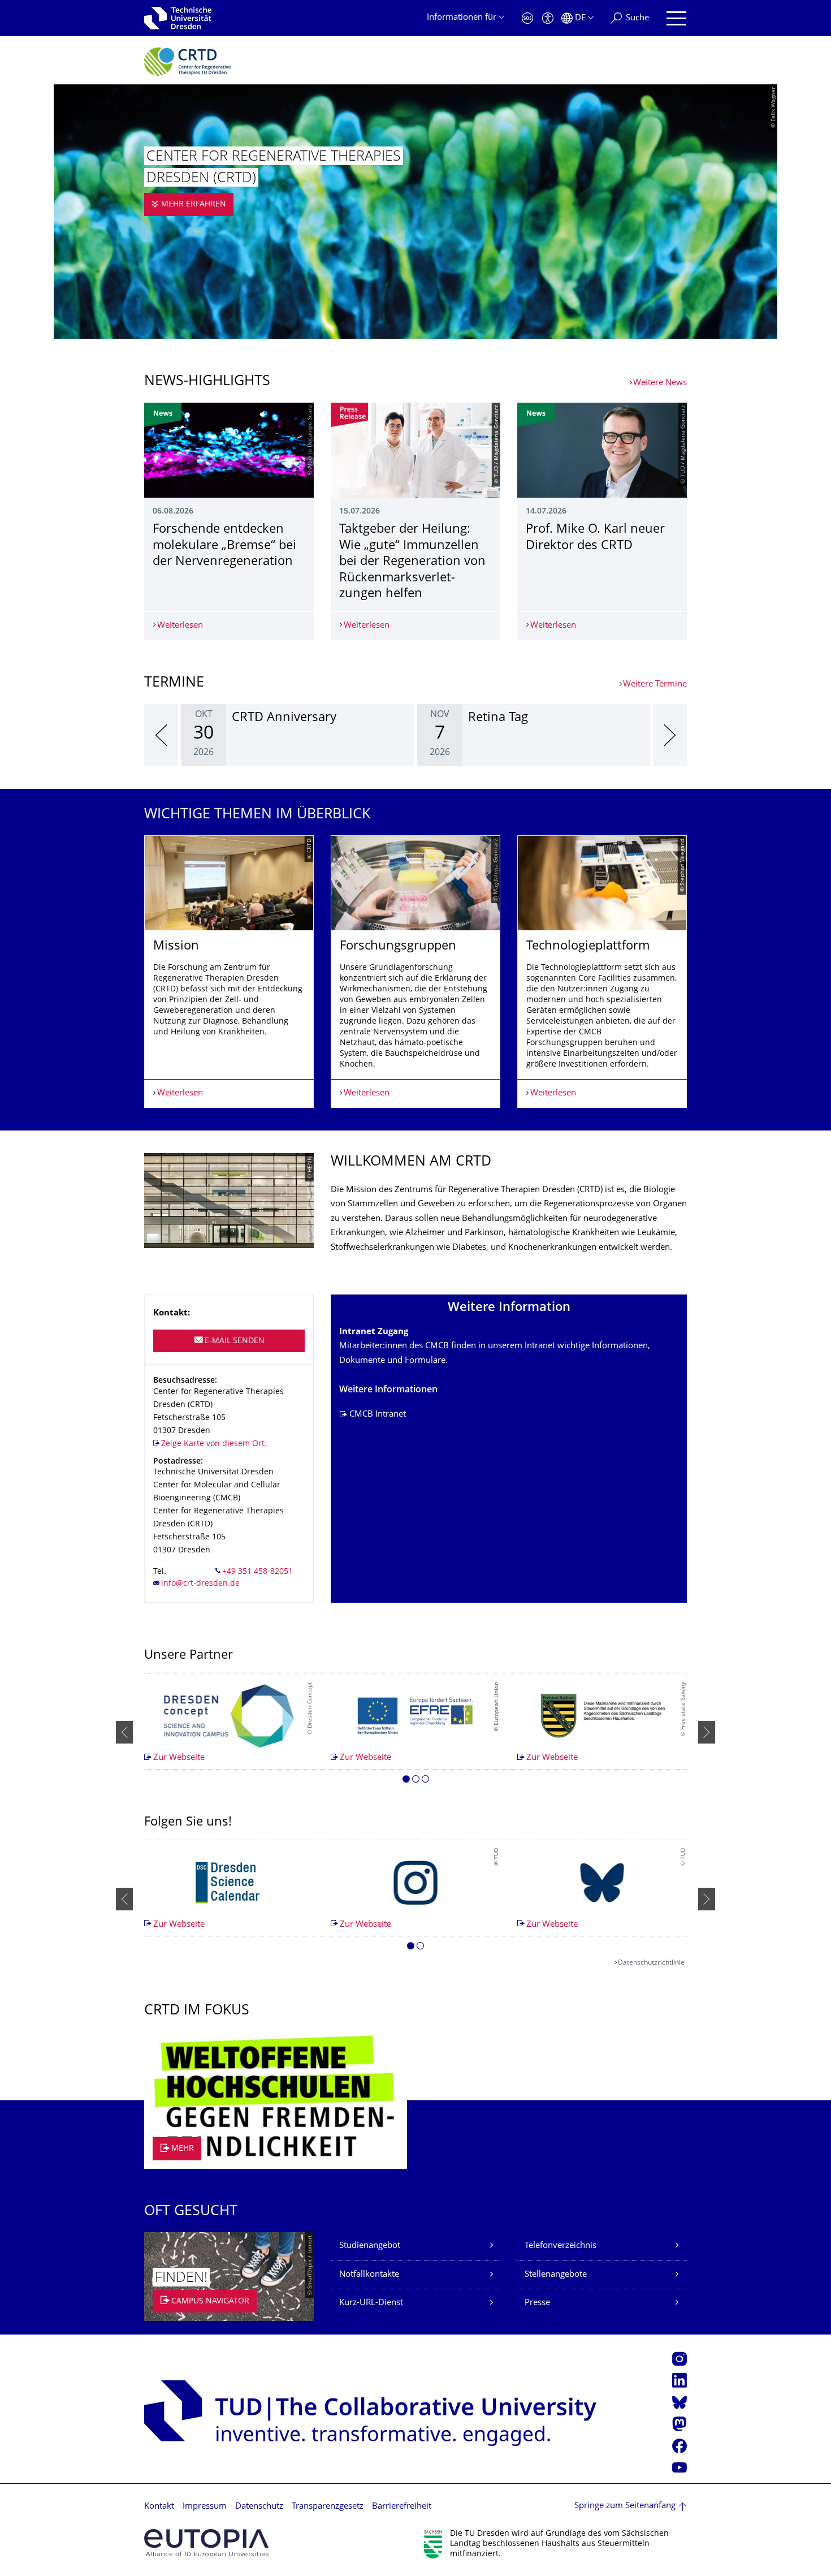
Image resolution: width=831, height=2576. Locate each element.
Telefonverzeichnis (561, 2246)
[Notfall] (527, 18)
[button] (406, 1781)
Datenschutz (259, 2507)
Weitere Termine (655, 685)
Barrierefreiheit (402, 2507)
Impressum (205, 2507)
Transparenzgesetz (328, 2507)
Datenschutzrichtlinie (651, 1963)
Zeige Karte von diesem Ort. (214, 1444)
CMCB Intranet (378, 1415)
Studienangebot (370, 2246)
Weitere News (660, 383)
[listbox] (415, 735)
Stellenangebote (556, 2275)
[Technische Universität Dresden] (178, 18)
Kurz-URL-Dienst (371, 2303)
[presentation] (161, 735)
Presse (537, 2303)
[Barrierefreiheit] (548, 18)
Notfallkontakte (369, 2275)
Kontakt (159, 2507)
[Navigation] (676, 18)
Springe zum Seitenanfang (625, 2506)
